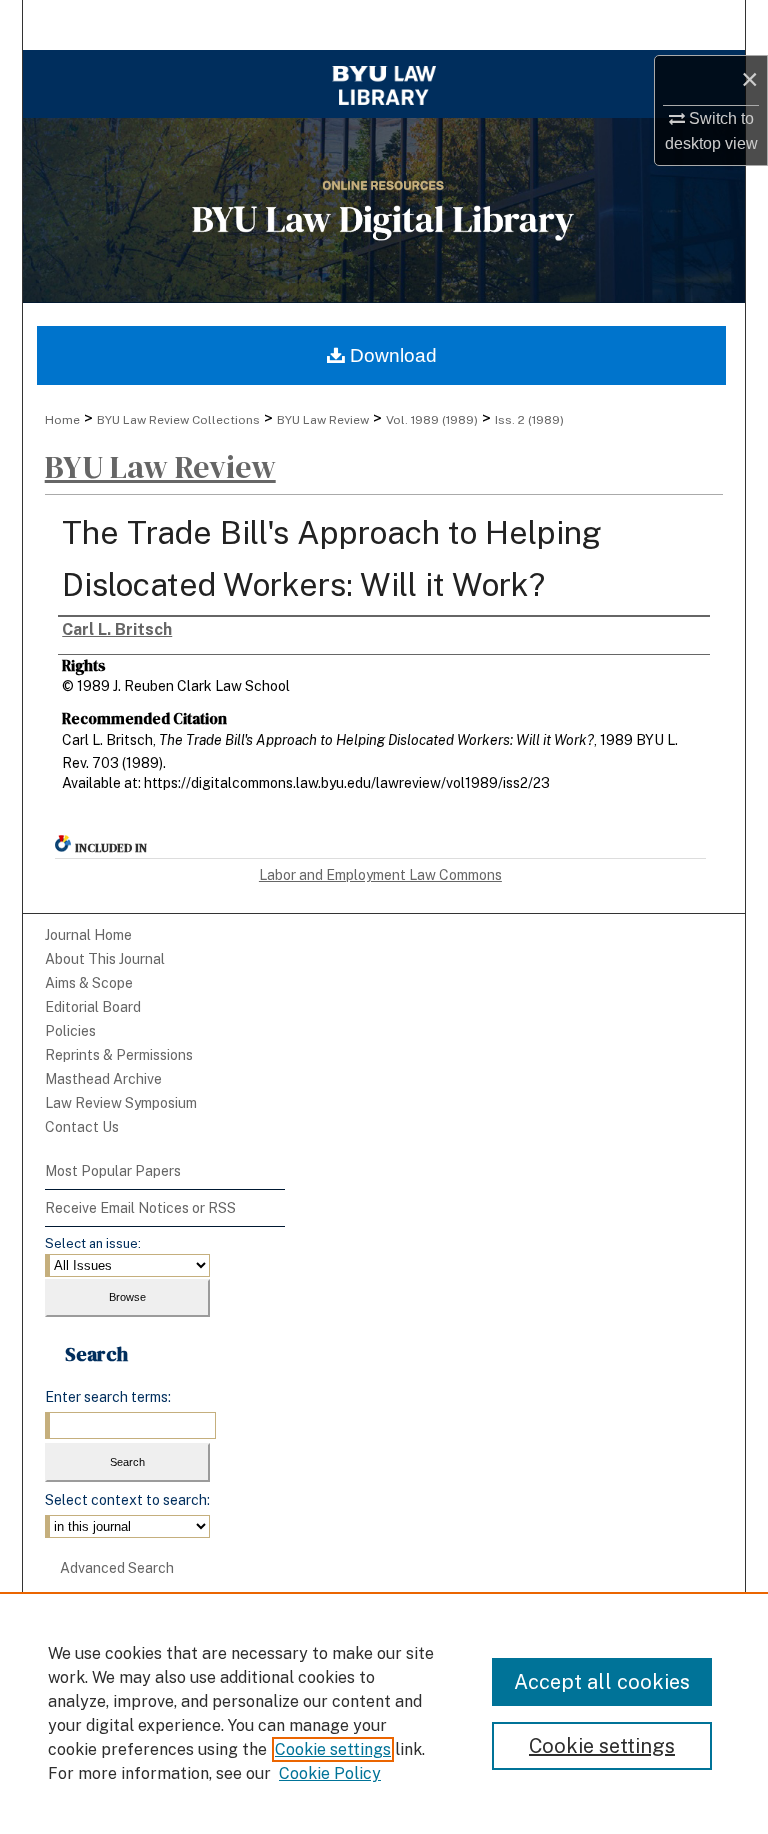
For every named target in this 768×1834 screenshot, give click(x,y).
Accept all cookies (602, 1682)
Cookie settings (333, 1749)
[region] (384, 1713)
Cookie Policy (330, 1773)
